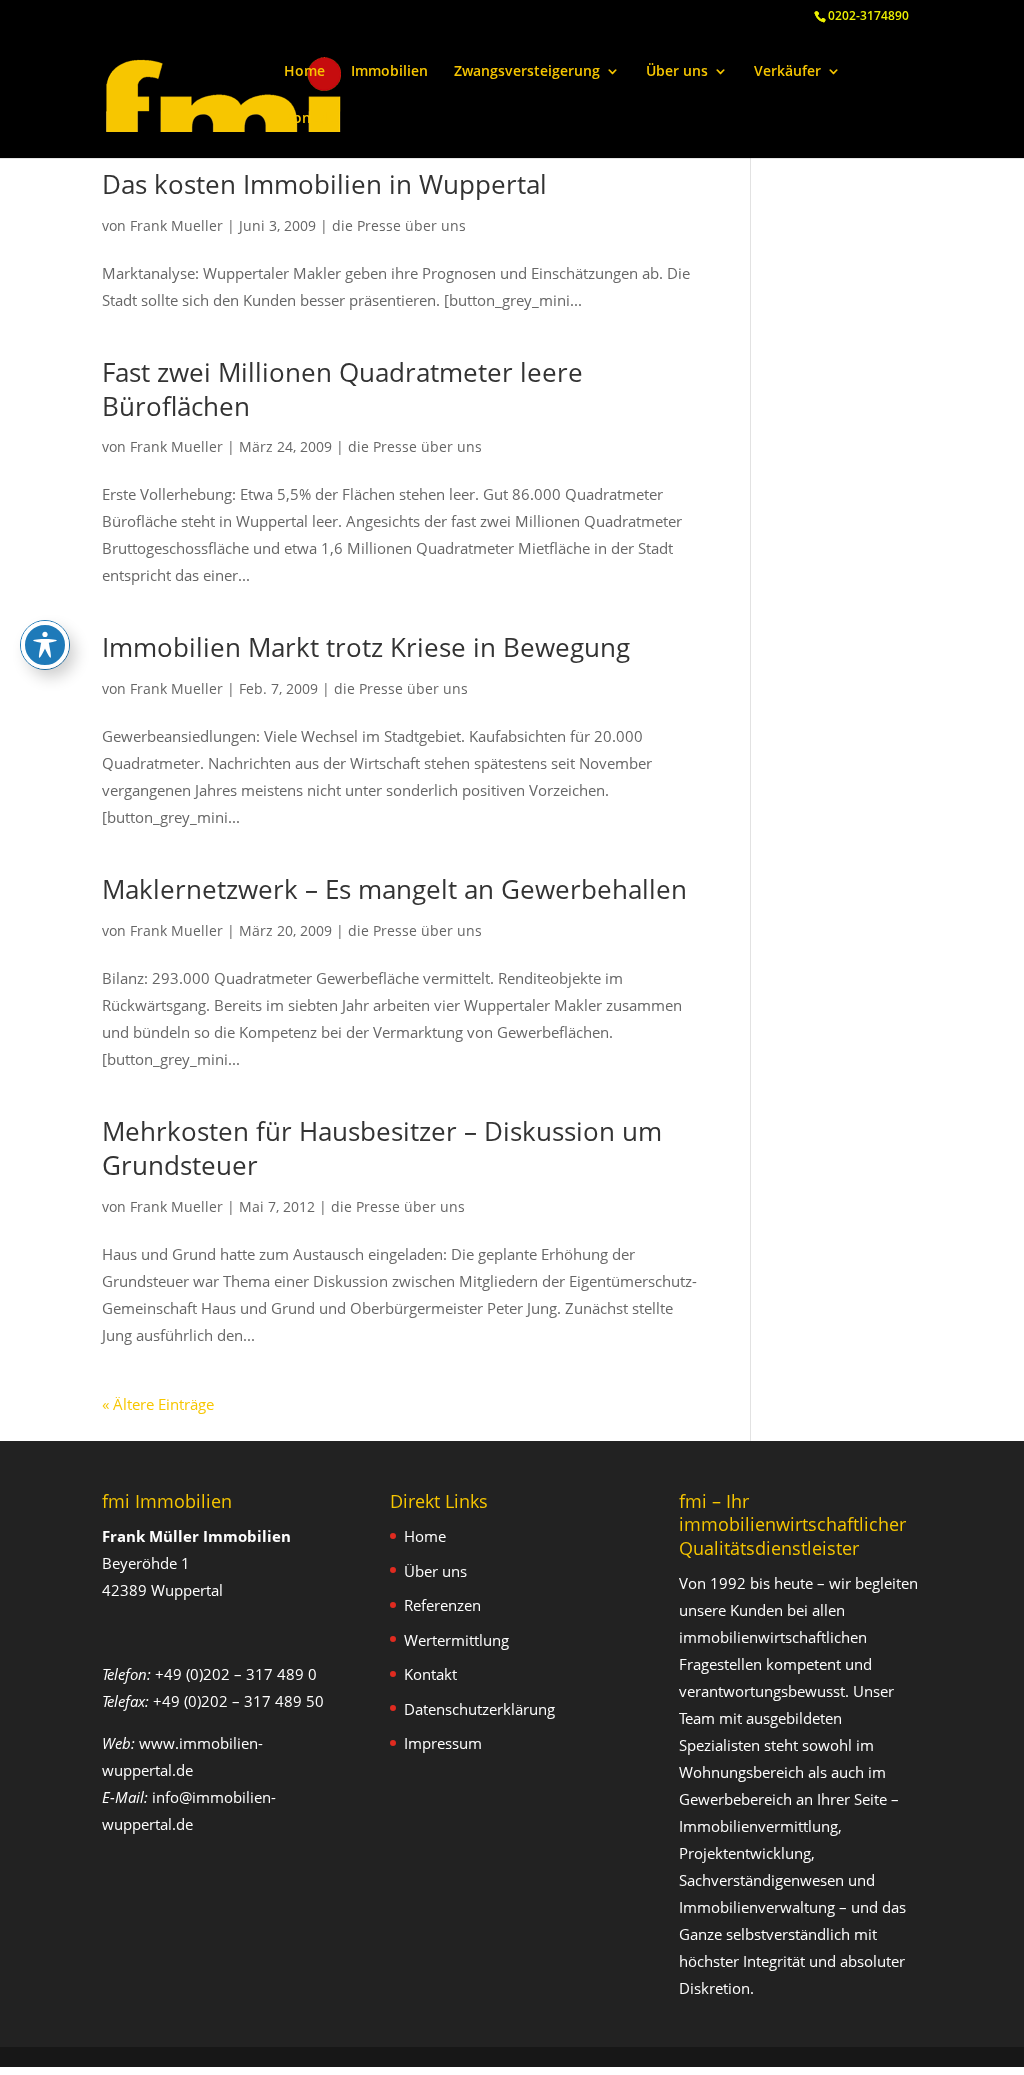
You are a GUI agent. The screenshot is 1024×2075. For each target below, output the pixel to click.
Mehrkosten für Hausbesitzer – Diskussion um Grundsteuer (382, 1148)
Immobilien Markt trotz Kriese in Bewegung (366, 647)
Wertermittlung (456, 1640)
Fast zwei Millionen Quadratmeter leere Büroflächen (342, 389)
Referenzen (442, 1605)
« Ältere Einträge (158, 1404)
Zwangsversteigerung (527, 72)
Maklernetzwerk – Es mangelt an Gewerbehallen (394, 889)
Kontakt (311, 119)
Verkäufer (787, 72)
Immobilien (389, 72)
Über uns (677, 72)
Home (304, 72)
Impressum (443, 1743)
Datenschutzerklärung (479, 1709)
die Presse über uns (399, 225)
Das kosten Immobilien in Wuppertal (324, 184)
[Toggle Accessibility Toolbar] (45, 645)
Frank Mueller (176, 225)
